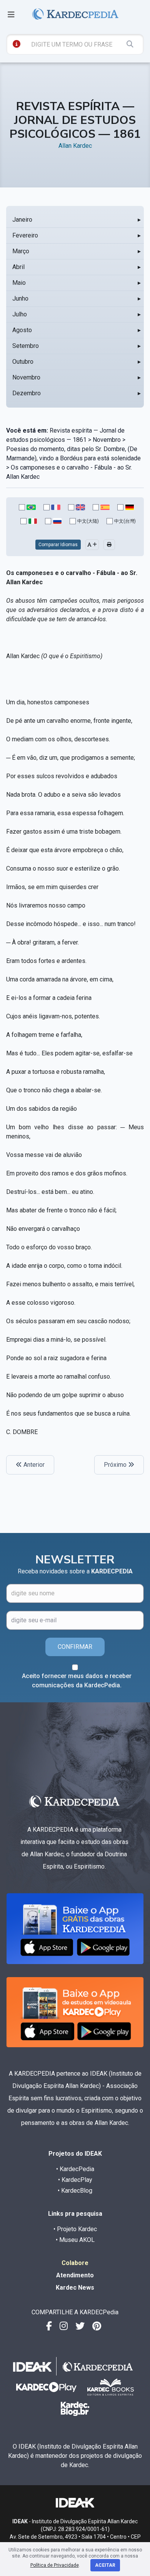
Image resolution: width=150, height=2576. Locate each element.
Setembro (26, 346)
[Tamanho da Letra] (92, 545)
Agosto (22, 330)
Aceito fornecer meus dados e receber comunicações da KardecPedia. (77, 1681)
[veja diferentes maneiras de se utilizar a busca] (17, 44)
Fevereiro (25, 235)
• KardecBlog (75, 2191)
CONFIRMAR (75, 1647)
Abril (18, 267)
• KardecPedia (75, 2169)
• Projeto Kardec (75, 2229)
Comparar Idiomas (58, 545)
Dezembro (27, 393)
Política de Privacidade (55, 2565)
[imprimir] (109, 545)
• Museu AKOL (75, 2240)
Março (21, 251)
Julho (20, 314)
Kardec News (75, 2288)
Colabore (75, 2263)
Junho (20, 298)
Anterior (33, 1465)
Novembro (26, 377)
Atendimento (75, 2275)
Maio (19, 283)
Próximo (116, 1465)
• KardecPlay (75, 2180)
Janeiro (22, 220)
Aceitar (105, 2565)
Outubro (23, 362)
